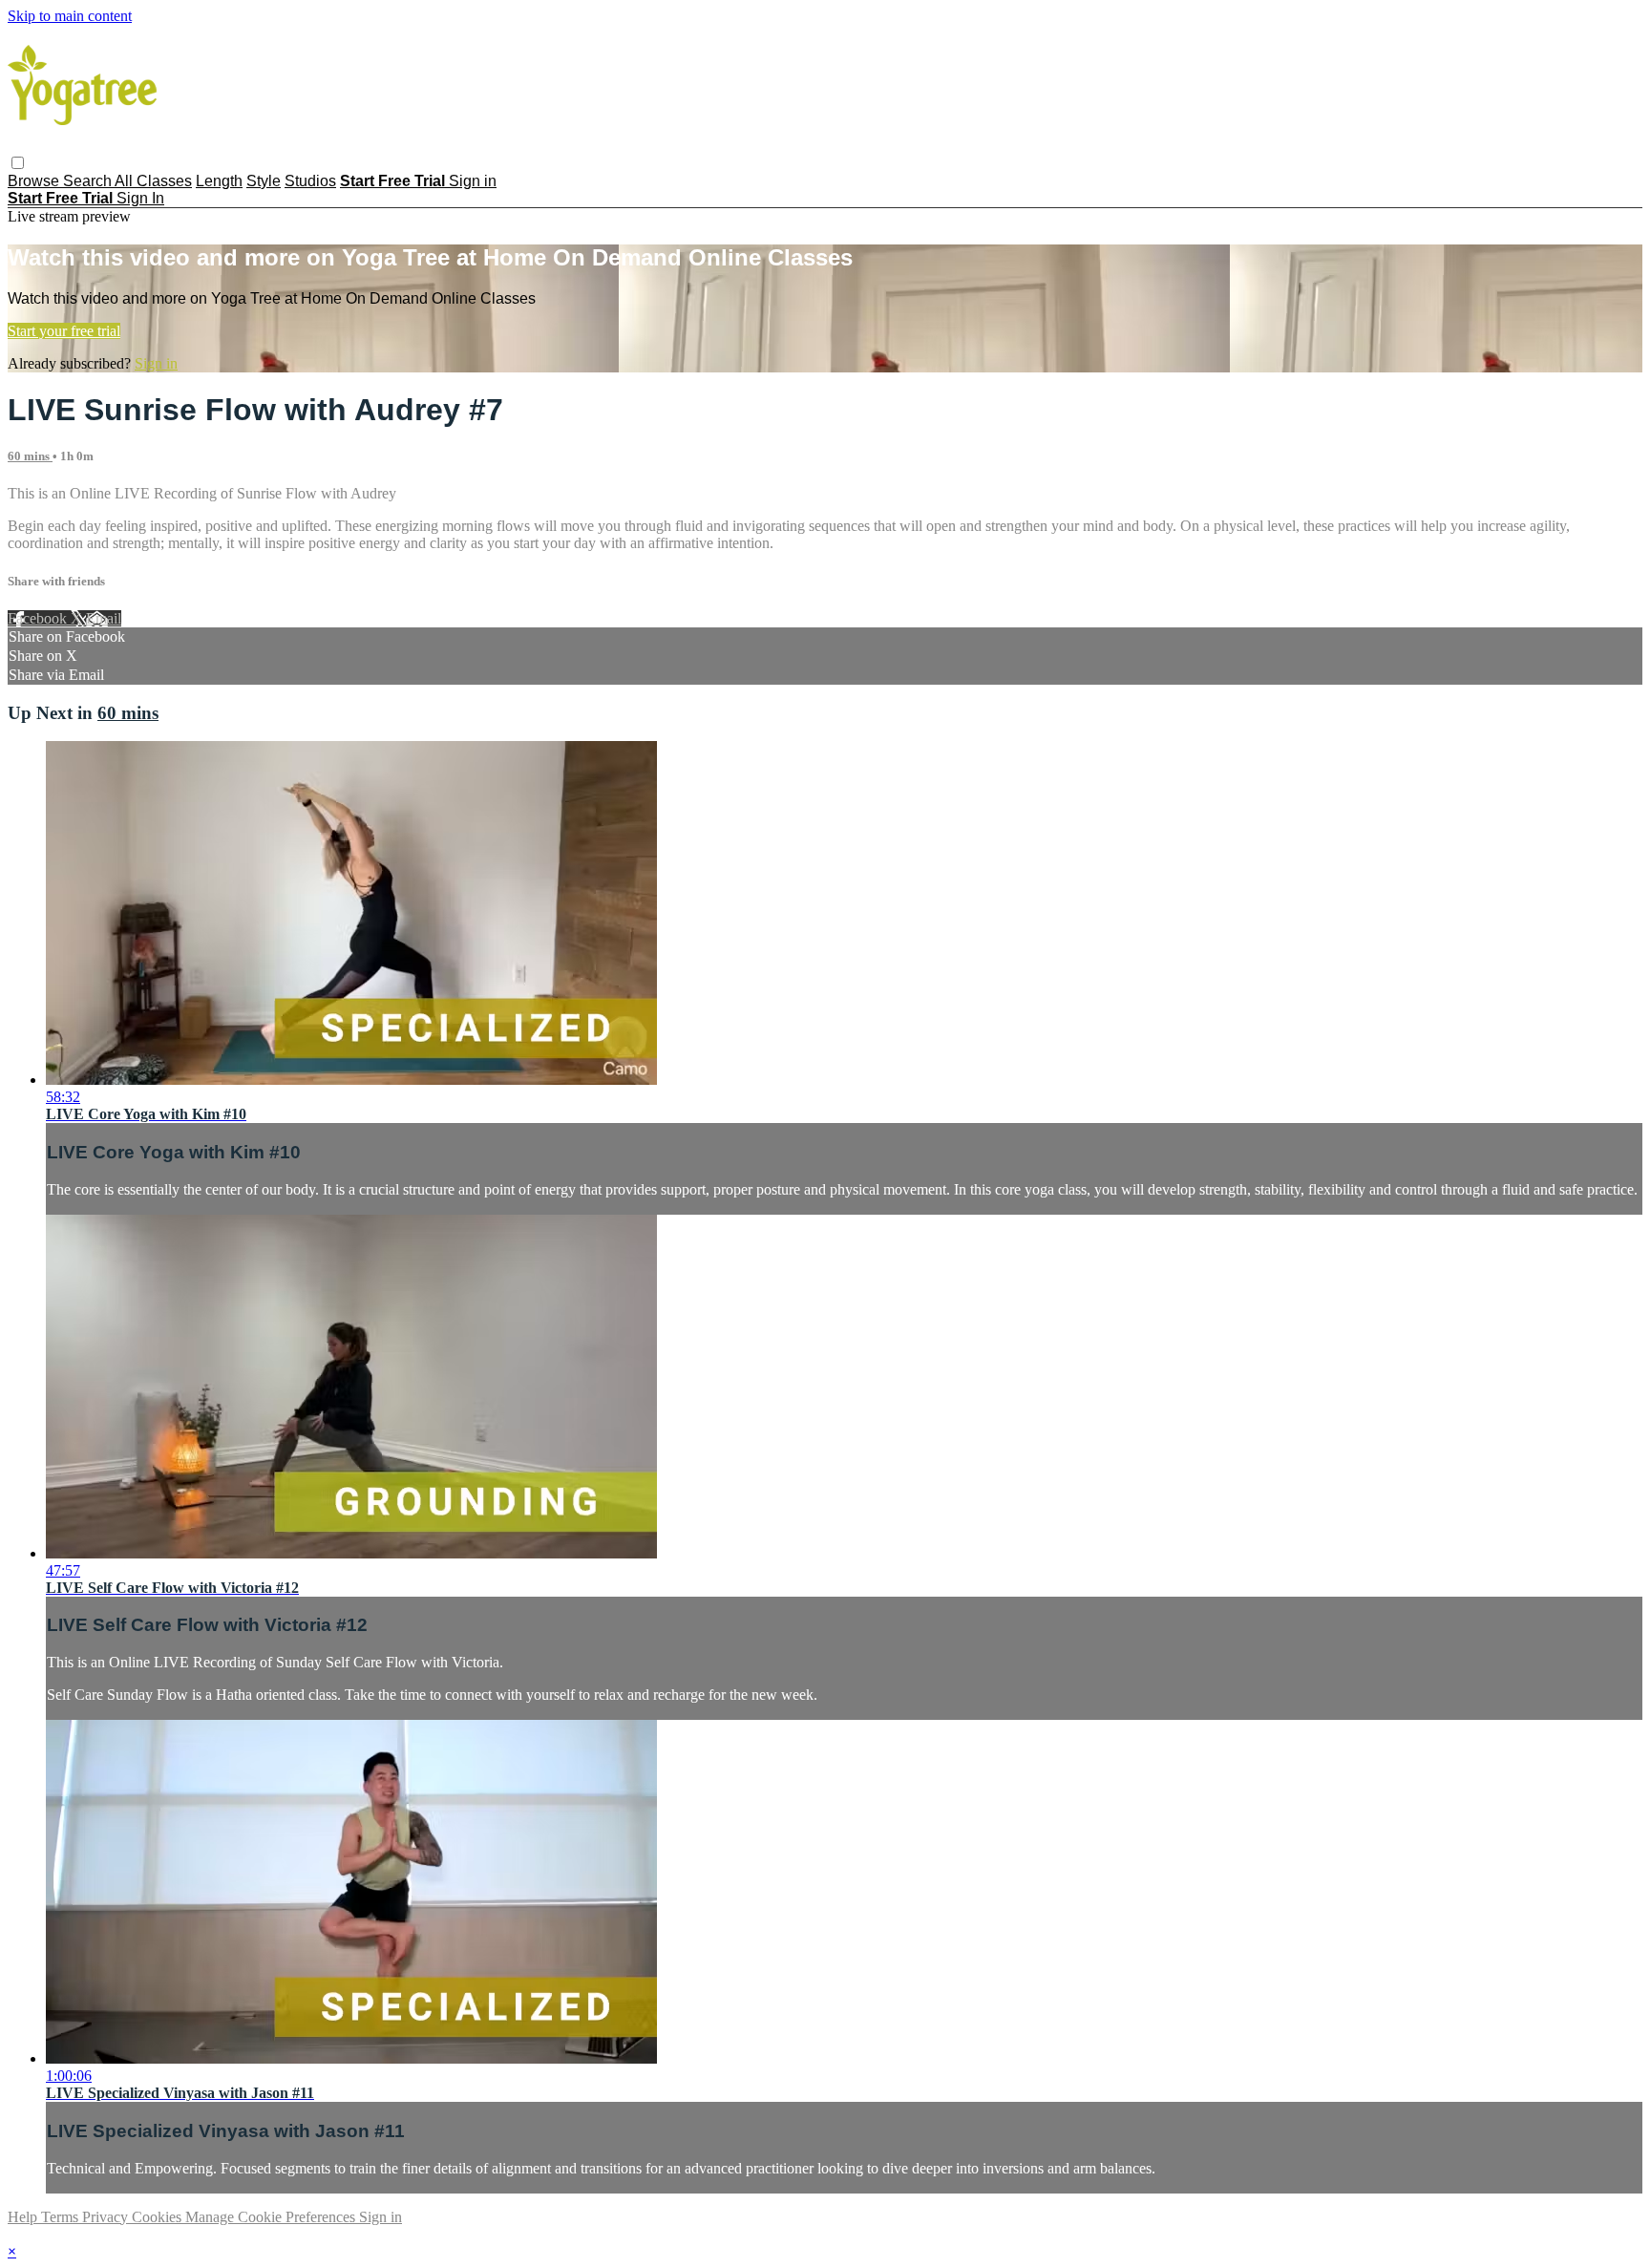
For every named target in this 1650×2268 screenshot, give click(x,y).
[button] (18, 163)
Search (89, 181)
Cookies (159, 2217)
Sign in (473, 181)
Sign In (140, 198)
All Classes (153, 181)
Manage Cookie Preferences (272, 2217)
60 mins (30, 456)
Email (104, 618)
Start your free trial (64, 331)
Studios (310, 181)
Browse (35, 181)
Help (24, 2217)
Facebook (39, 618)
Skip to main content (70, 16)
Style (264, 181)
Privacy (107, 2217)
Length (219, 181)
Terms (62, 2217)
